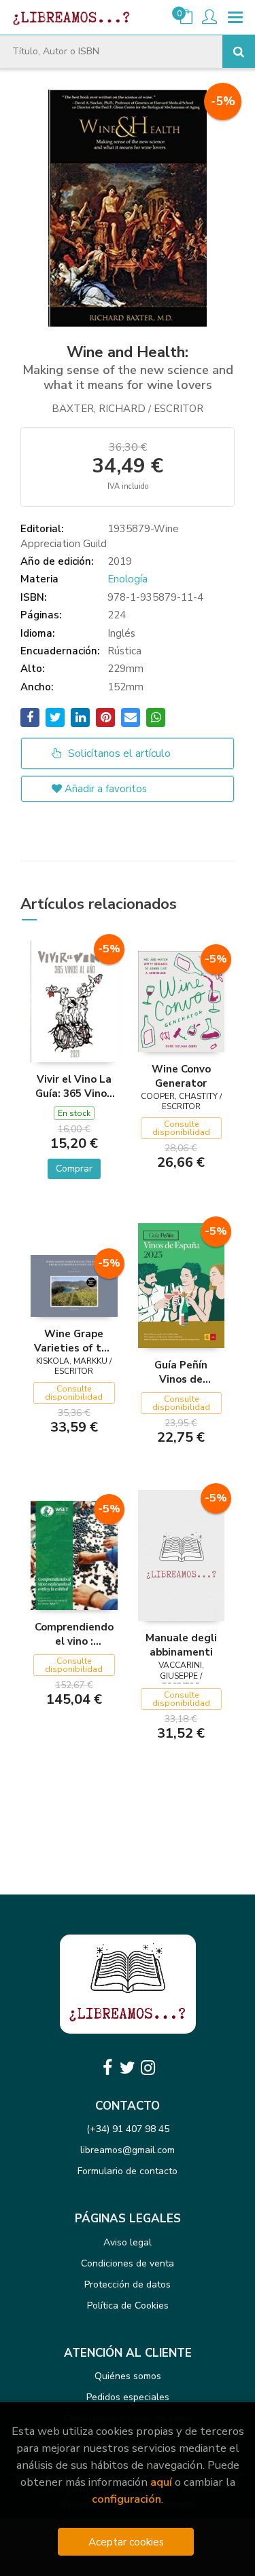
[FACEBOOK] (107, 2068)
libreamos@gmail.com (128, 2150)
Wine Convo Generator (181, 1076)
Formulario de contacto (128, 2171)
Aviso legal (128, 2242)
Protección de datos (128, 2284)
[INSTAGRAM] (148, 2068)
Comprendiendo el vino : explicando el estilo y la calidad (74, 1634)
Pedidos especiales (128, 2397)
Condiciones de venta (128, 2263)
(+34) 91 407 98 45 (128, 2129)
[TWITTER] (128, 2068)
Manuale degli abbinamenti (181, 1645)
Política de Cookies (128, 2306)
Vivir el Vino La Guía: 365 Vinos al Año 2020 (74, 1086)
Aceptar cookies (126, 2542)
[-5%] (74, 1001)
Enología (128, 579)
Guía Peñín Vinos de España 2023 (181, 1372)
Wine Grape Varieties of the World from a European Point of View (74, 1341)
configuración (126, 2499)
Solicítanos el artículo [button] (118, 753)
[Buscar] (239, 52)
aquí (161, 2482)
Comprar (74, 1169)
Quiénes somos (128, 2376)
